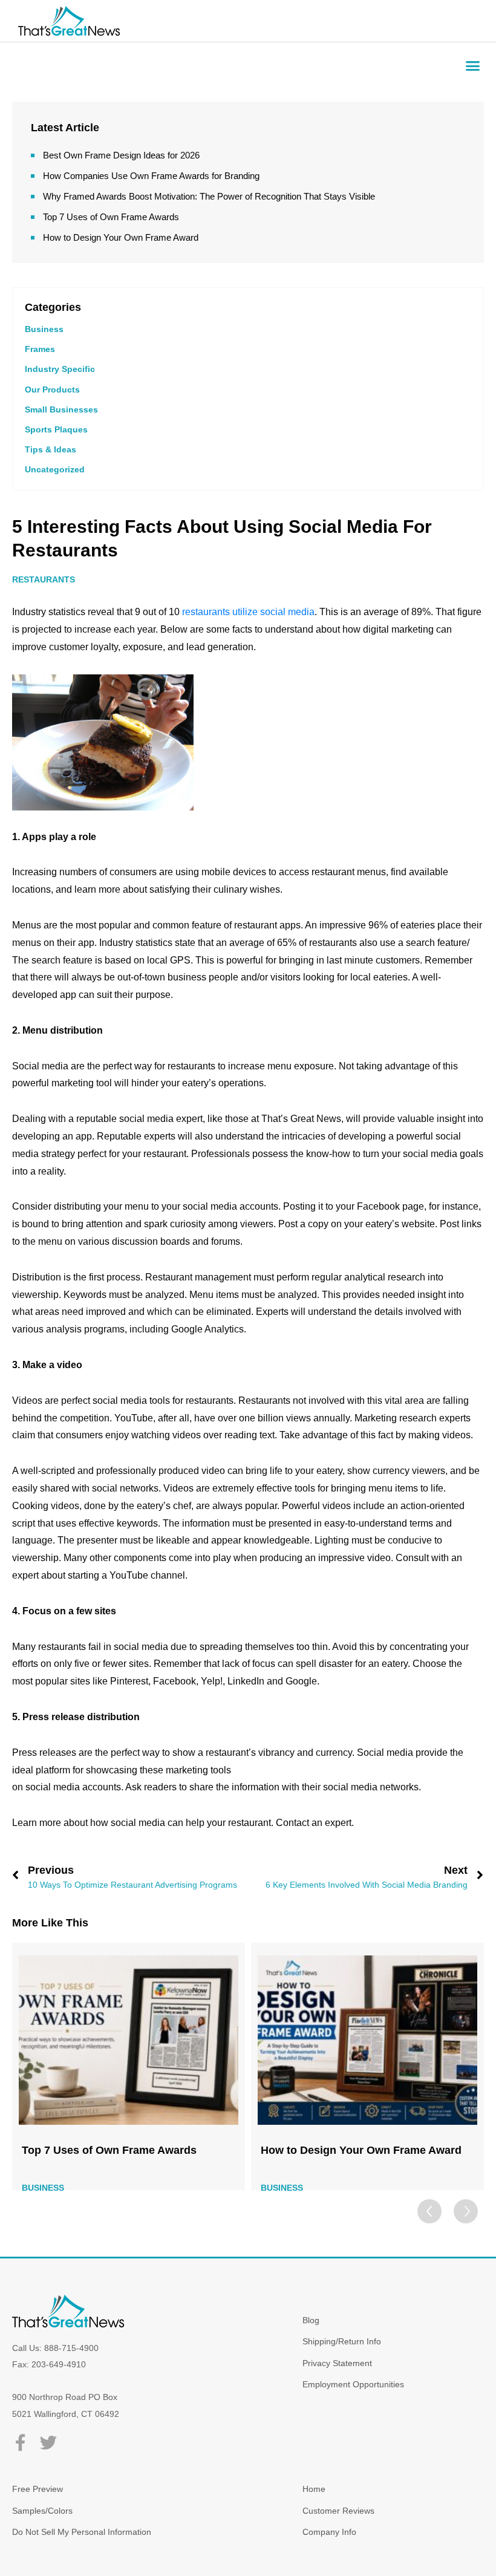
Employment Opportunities (353, 2384)
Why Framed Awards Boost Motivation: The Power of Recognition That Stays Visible (209, 196)
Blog (311, 2320)
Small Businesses (61, 409)
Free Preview (38, 2489)
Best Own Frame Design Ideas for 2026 (121, 155)
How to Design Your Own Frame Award (121, 237)
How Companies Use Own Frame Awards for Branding (151, 176)
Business (44, 329)
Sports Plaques (56, 429)
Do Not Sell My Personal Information (82, 2532)
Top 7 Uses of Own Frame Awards (111, 217)
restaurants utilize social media (248, 612)
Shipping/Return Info (342, 2341)
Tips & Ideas (51, 449)
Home (314, 2489)
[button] (473, 66)
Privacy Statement (337, 2363)
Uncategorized (55, 469)
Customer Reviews (338, 2511)
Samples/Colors (42, 2511)
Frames (40, 349)
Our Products (52, 390)
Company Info (329, 2532)
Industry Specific (60, 369)
